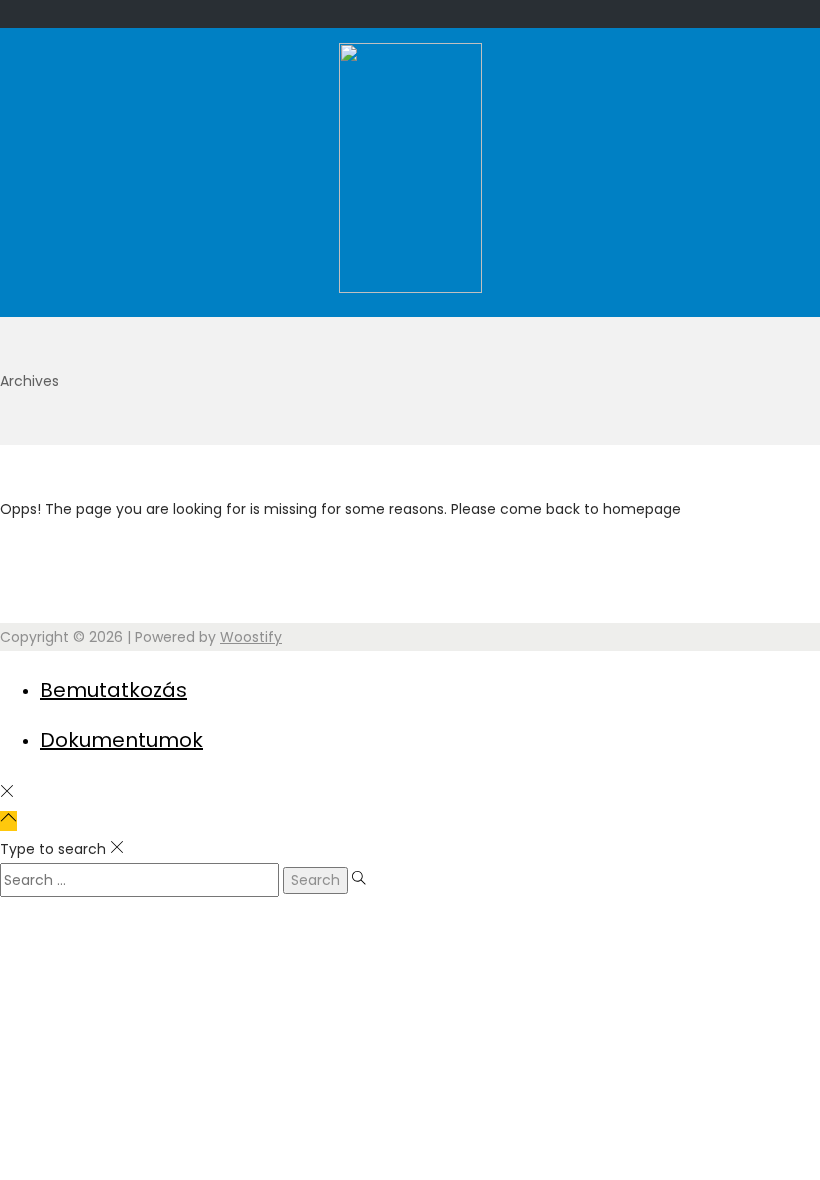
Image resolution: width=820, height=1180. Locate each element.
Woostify (251, 637)
